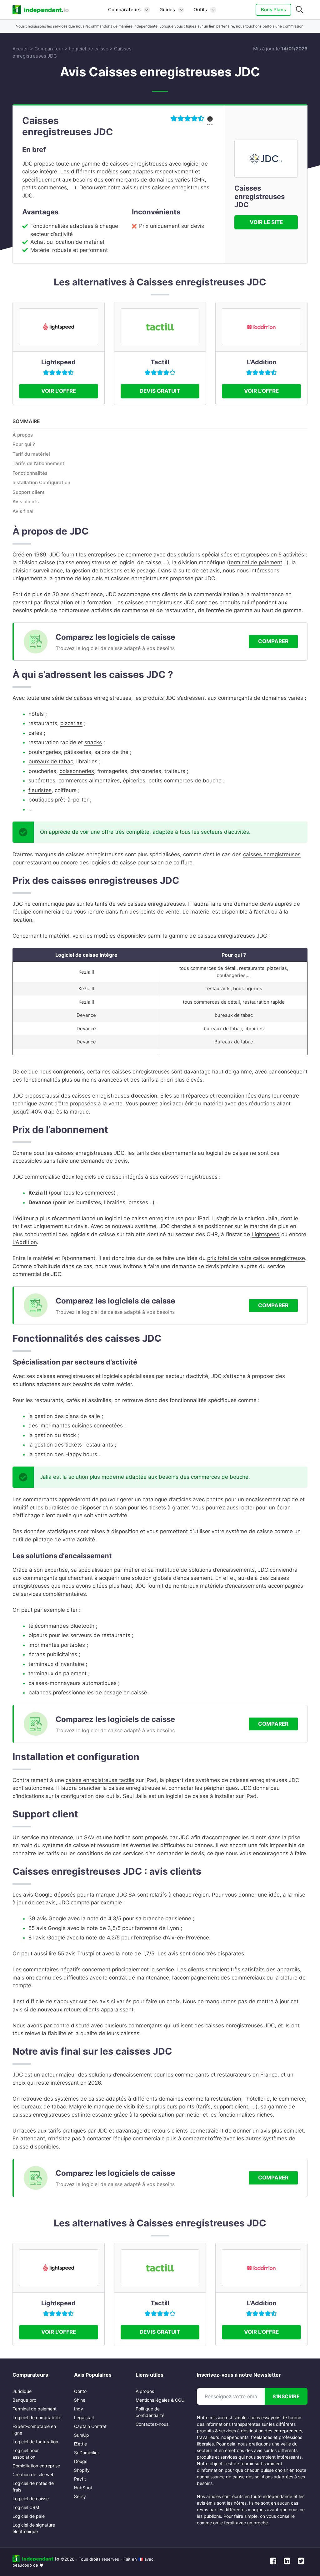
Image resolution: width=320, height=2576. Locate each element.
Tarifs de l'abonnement (38, 463)
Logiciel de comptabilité (37, 2417)
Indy (79, 2409)
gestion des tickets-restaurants (74, 1445)
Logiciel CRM (26, 2507)
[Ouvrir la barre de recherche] (300, 10)
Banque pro (24, 2400)
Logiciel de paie (29, 2516)
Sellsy (80, 2496)
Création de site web (34, 2474)
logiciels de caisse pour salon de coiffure (141, 863)
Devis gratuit (160, 391)
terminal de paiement (255, 562)
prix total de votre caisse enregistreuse (256, 1258)
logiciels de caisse (99, 1177)
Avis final (23, 511)
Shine (80, 2400)
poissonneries (77, 771)
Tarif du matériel (31, 454)
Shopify (82, 2470)
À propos (23, 435)
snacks (93, 742)
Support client (29, 492)
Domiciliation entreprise (36, 2466)
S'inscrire (286, 2396)
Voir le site (266, 222)
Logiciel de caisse (89, 49)
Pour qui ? (24, 444)
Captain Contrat (90, 2426)
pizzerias (71, 723)
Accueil (21, 49)
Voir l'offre (59, 391)
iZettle (80, 2444)
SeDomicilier (87, 2453)
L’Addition (262, 362)
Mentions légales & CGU (160, 2400)
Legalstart (84, 2417)
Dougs (81, 2461)
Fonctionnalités (30, 473)
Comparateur (49, 49)
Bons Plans (273, 10)
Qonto (80, 2391)
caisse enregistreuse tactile (100, 1780)
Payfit (80, 2479)
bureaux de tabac (51, 761)
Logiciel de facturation (35, 2442)
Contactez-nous (152, 2424)
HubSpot (83, 2488)
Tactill (160, 362)
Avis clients (26, 502)
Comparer (273, 641)
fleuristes (40, 790)
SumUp (82, 2435)
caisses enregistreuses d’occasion (115, 1096)
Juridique (22, 2391)
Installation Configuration (41, 482)
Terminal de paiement (35, 2409)
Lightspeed (58, 362)
